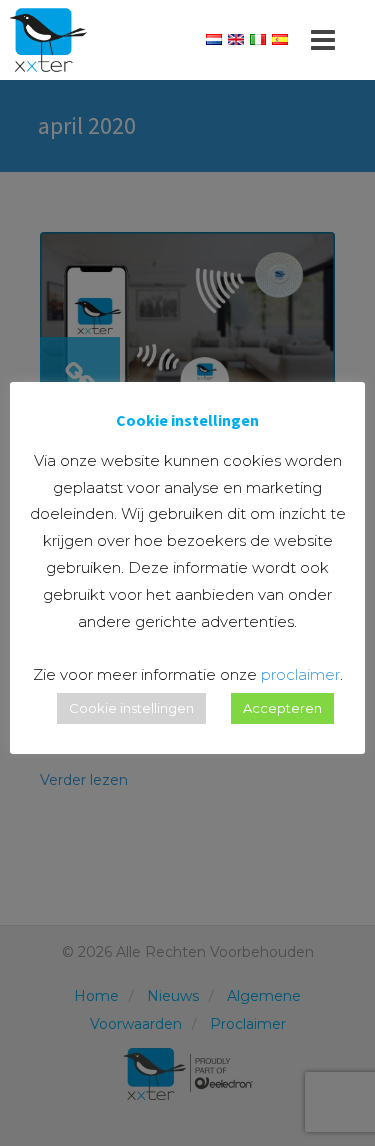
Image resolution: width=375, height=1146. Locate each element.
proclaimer (300, 674)
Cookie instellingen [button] (131, 708)
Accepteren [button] (282, 708)
